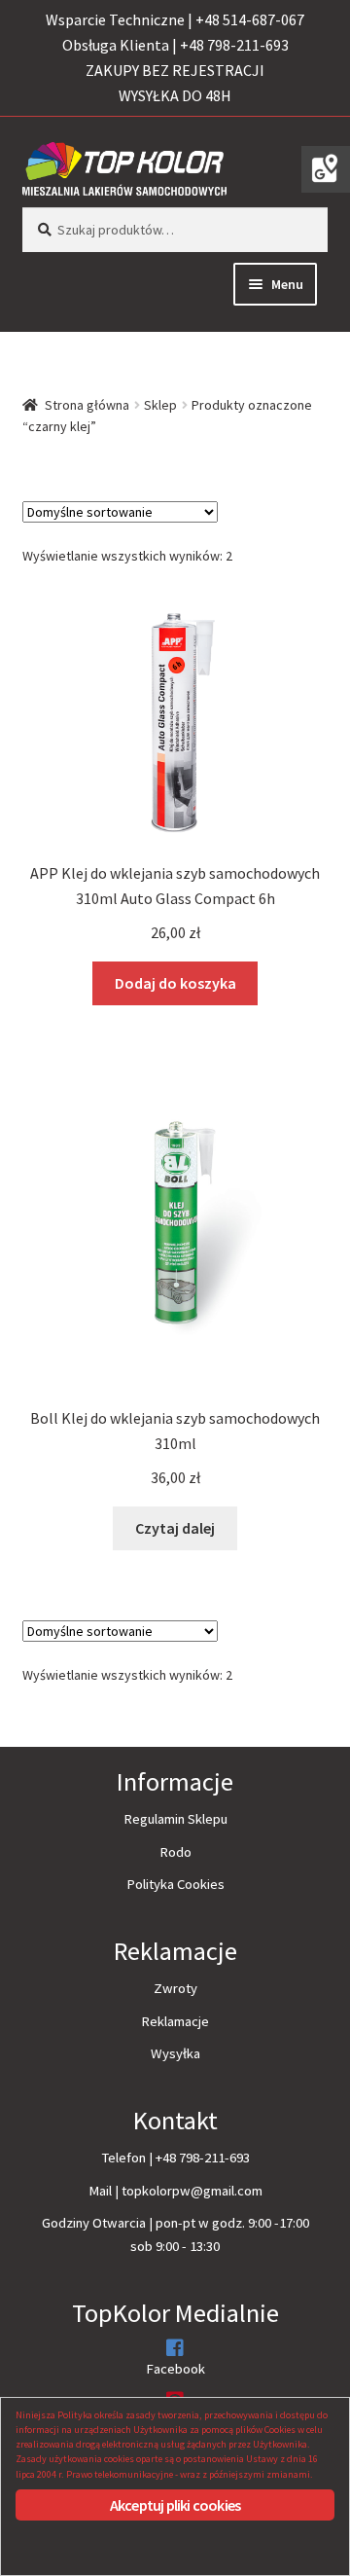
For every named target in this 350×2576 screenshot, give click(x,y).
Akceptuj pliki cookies (175, 2505)
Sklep (160, 405)
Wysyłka (175, 2053)
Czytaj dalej (175, 1528)
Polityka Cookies (175, 1884)
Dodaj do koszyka (175, 983)
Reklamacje (175, 2021)
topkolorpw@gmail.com (192, 2191)
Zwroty (175, 1988)
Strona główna (87, 405)
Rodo (175, 1852)
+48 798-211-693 (203, 2158)
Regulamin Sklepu (175, 1819)
